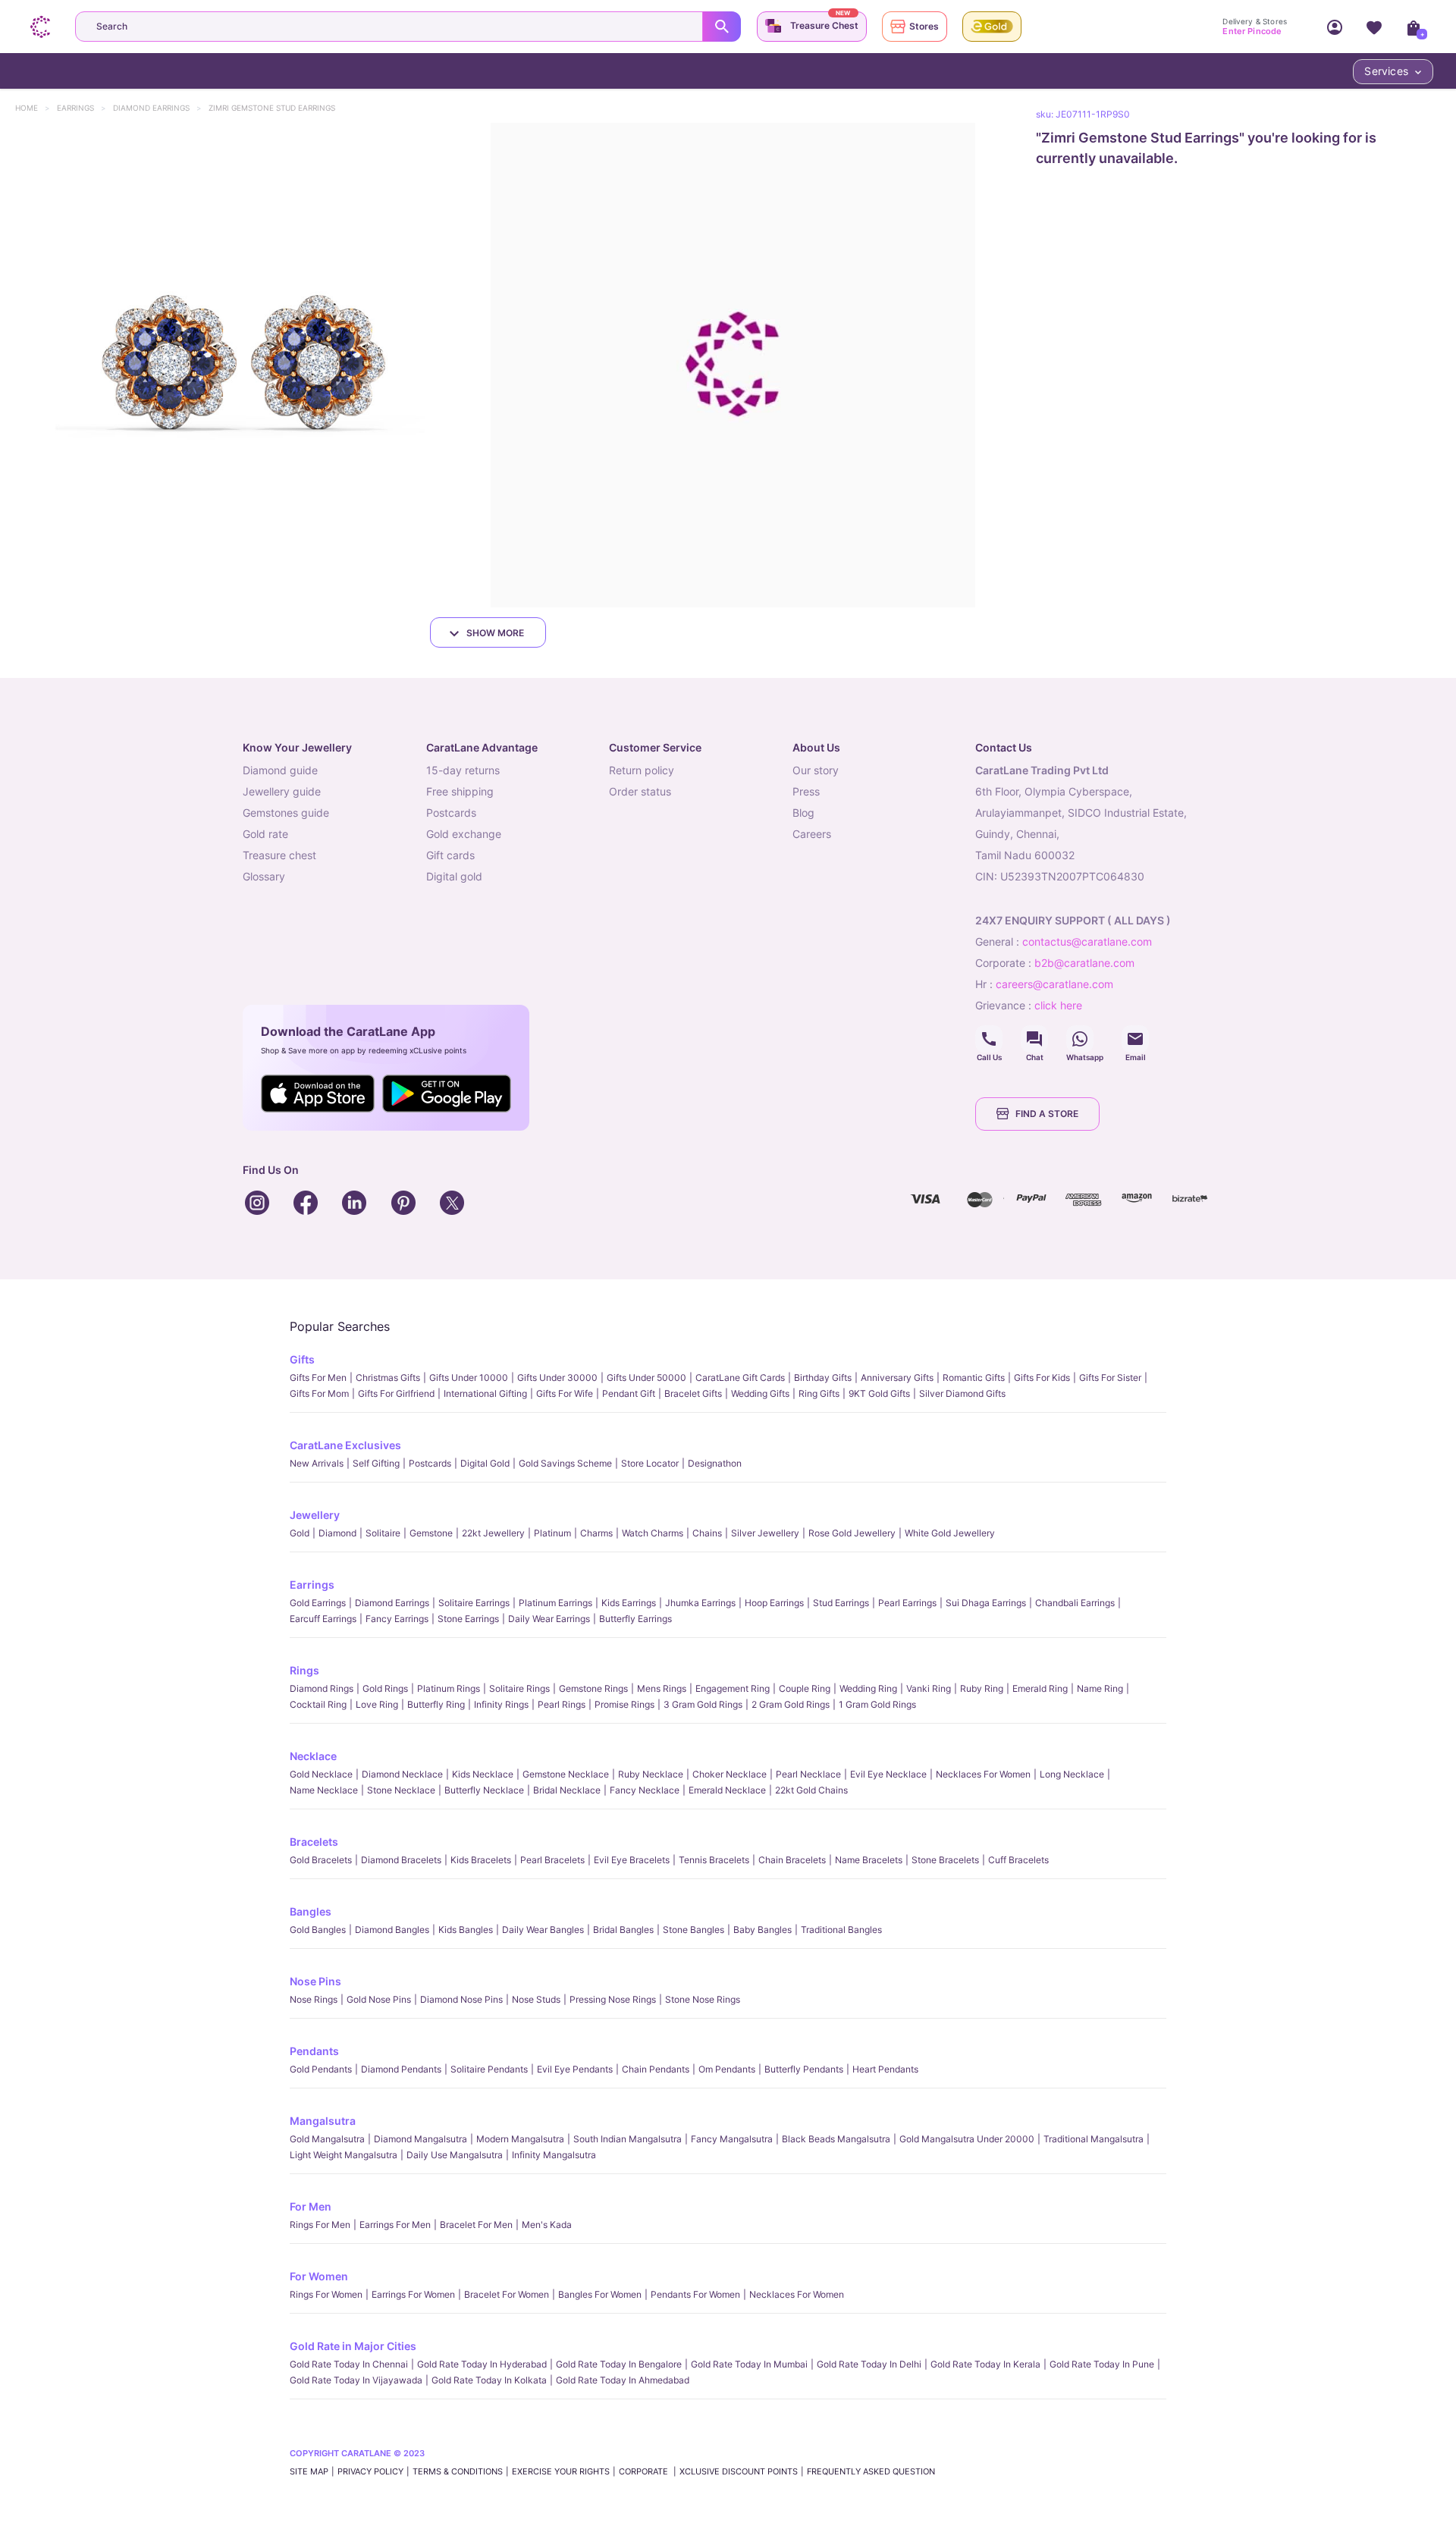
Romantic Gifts (974, 1378)
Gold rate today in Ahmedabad (623, 2380)
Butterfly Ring (436, 1704)
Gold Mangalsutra (327, 2139)
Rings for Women (326, 2294)
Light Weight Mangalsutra (344, 2155)
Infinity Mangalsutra (554, 2155)
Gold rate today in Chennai (349, 2364)
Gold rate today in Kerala (985, 2364)
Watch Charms (653, 1533)
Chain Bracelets (792, 1860)
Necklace (313, 1756)
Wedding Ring (868, 1688)
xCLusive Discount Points (739, 2471)
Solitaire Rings (519, 1688)
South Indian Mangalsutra (628, 2139)
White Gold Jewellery (950, 1533)
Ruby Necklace (651, 1774)
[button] (242, 365)
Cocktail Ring (318, 1704)
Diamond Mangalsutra (420, 2139)
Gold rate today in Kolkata (489, 2380)
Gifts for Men (318, 1378)
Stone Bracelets (945, 1860)
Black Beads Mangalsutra (836, 2139)
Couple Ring (805, 1688)
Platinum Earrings (555, 1603)
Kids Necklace (483, 1774)
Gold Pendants (321, 2069)
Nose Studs (536, 1999)
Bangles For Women (600, 2294)
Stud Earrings (841, 1603)
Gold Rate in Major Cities (353, 2346)
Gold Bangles (318, 1930)
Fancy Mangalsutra (732, 2139)
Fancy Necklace (645, 1790)
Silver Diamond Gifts (962, 1393)
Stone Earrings (468, 1619)
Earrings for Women (413, 2294)
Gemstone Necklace (566, 1774)
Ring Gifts (819, 1393)
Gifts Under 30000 (557, 1378)
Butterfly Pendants (804, 2069)
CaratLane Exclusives (345, 1445)
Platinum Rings (449, 1688)
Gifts (302, 1359)
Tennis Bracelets (714, 1860)
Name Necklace (324, 1790)
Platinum (552, 1533)
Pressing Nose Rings (613, 1999)
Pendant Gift (629, 1393)
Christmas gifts (388, 1378)
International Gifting (485, 1393)
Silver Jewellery (765, 1533)
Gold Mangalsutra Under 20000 (967, 2139)
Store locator (650, 1463)
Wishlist (1374, 27)
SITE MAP (309, 2471)
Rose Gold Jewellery (852, 1533)
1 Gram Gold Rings (877, 1704)
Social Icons (989, 1039)
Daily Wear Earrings (549, 1619)
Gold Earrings (318, 1603)
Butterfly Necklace (484, 1790)
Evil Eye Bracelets (632, 1860)
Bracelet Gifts (693, 1393)
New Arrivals (317, 1463)
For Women (319, 2276)
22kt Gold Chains (811, 1790)
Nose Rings (314, 1999)
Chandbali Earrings (1075, 1603)
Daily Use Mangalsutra (455, 2155)
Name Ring (1100, 1688)
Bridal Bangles (623, 1930)
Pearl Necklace (808, 1774)
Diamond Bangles (392, 1930)
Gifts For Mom (319, 1393)
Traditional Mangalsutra (1094, 2139)
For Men (311, 2206)
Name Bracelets (869, 1860)
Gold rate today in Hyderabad (482, 2364)
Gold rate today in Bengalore (619, 2364)
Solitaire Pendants (489, 2069)
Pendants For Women (695, 2294)
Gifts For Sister (1110, 1378)
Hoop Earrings (774, 1603)
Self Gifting (376, 1463)
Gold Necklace (321, 1774)
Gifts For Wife (565, 1393)
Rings (304, 1670)
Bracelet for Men (476, 2225)
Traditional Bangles (841, 1930)
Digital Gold (485, 1463)
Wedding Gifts (760, 1393)
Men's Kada (547, 2225)
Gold (300, 1533)
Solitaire (383, 1533)
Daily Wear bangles (543, 1930)
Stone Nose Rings (703, 1999)
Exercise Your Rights (561, 2471)
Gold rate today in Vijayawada (356, 2380)
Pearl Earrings (907, 1603)
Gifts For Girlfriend (396, 1393)
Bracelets (314, 1842)
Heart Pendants (885, 2069)
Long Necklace (1072, 1774)
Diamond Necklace (402, 1774)
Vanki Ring (929, 1688)
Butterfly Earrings (635, 1619)
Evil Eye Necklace (888, 1774)
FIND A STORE (1047, 1114)
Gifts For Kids (1042, 1378)
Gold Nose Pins (379, 1999)
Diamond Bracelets (401, 1860)
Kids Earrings (629, 1603)
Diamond (337, 1533)
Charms (596, 1533)
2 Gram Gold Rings (791, 1704)
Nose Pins (315, 1981)
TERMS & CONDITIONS (458, 2471)
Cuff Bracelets (1018, 1860)
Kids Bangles (466, 1930)
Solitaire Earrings (474, 1603)
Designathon (715, 1463)
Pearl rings (562, 1704)
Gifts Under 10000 (469, 1378)
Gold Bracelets (321, 1860)
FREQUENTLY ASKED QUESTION (871, 2471)
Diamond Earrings (158, 108)
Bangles (311, 1911)
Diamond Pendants (401, 2069)
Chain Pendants (656, 2069)
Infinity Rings (501, 1704)
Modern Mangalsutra (520, 2139)
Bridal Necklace (567, 1790)
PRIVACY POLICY (370, 2471)
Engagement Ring (733, 1688)
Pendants (314, 2051)
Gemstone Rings (593, 1688)
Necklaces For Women (983, 1774)
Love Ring (377, 1704)
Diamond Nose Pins (461, 1999)
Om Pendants (727, 2069)
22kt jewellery (493, 1533)
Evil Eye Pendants (575, 2069)
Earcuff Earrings (323, 1619)
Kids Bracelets (481, 1860)
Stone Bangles (693, 1930)
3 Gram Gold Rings (703, 1704)
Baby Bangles (763, 1930)
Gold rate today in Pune (1102, 2364)
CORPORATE (645, 2471)
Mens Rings (662, 1688)
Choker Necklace (730, 1774)
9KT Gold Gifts (879, 1393)
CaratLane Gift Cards (740, 1378)
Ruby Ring (982, 1688)
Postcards (430, 1463)
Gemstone (431, 1533)
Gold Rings (385, 1688)
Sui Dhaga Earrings (986, 1603)
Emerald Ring (1040, 1688)
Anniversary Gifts (897, 1378)
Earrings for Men (395, 2225)
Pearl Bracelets (552, 1860)
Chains (707, 1533)
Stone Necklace (401, 1790)
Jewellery (315, 1515)
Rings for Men (320, 2225)
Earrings (83, 108)
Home (34, 108)
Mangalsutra (323, 2121)
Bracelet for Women (507, 2294)
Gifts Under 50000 (646, 1378)
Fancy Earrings (397, 1619)
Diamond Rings (322, 1688)
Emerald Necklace (727, 1790)
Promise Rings (624, 1704)
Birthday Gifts (823, 1378)
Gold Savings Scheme (565, 1463)
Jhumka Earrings (700, 1603)
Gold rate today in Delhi (869, 2364)
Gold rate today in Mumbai (749, 2364)
